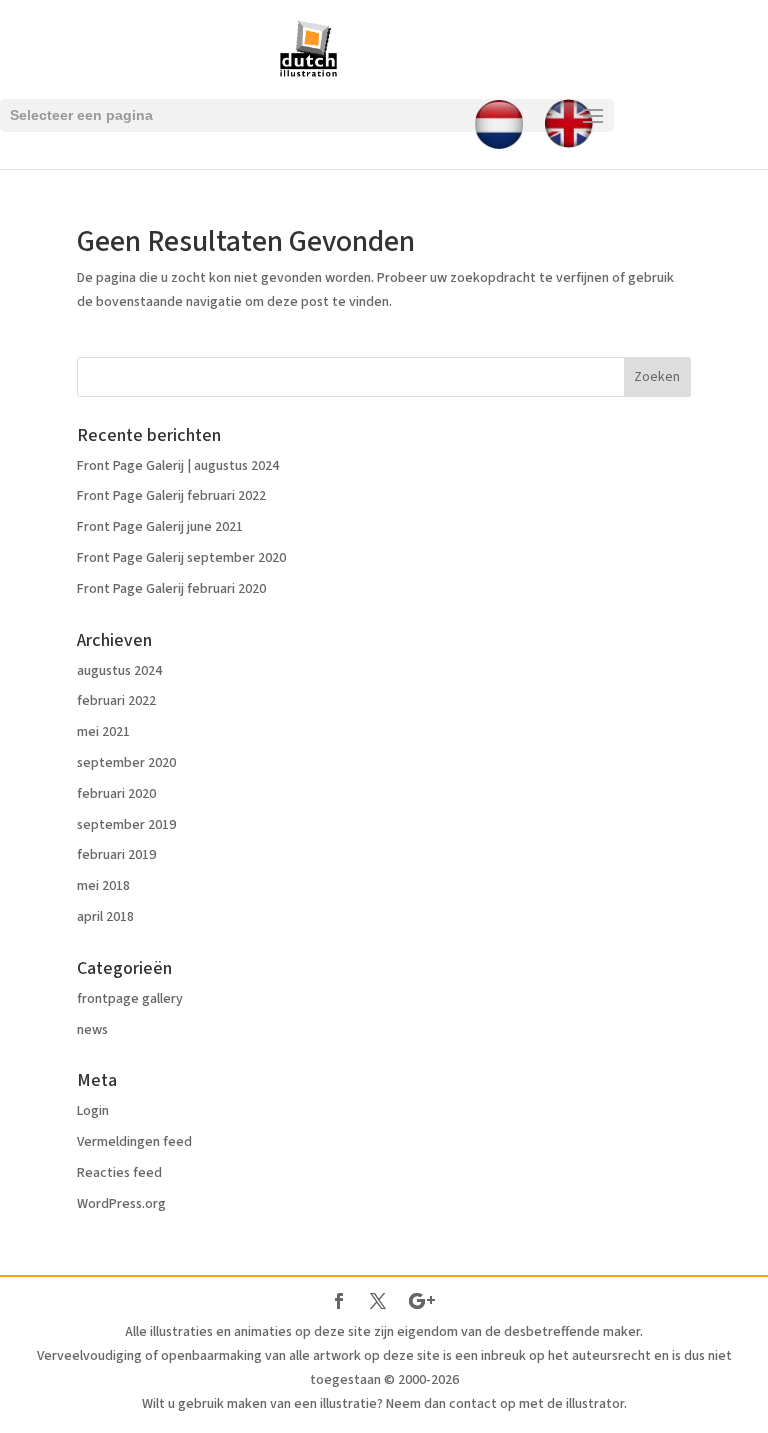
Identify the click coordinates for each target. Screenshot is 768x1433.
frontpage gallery (130, 999)
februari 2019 (116, 855)
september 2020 (126, 763)
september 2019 (126, 825)
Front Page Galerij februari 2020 (171, 589)
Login (93, 1111)
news (92, 1030)
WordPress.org (121, 1204)
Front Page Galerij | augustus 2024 (178, 466)
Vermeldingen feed (134, 1142)
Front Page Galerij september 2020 (181, 558)
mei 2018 (103, 886)
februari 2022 (116, 701)
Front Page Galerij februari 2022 (171, 496)
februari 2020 (116, 794)
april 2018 (105, 917)
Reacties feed (119, 1173)
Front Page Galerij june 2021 (160, 527)
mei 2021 (103, 732)
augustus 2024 (119, 671)
